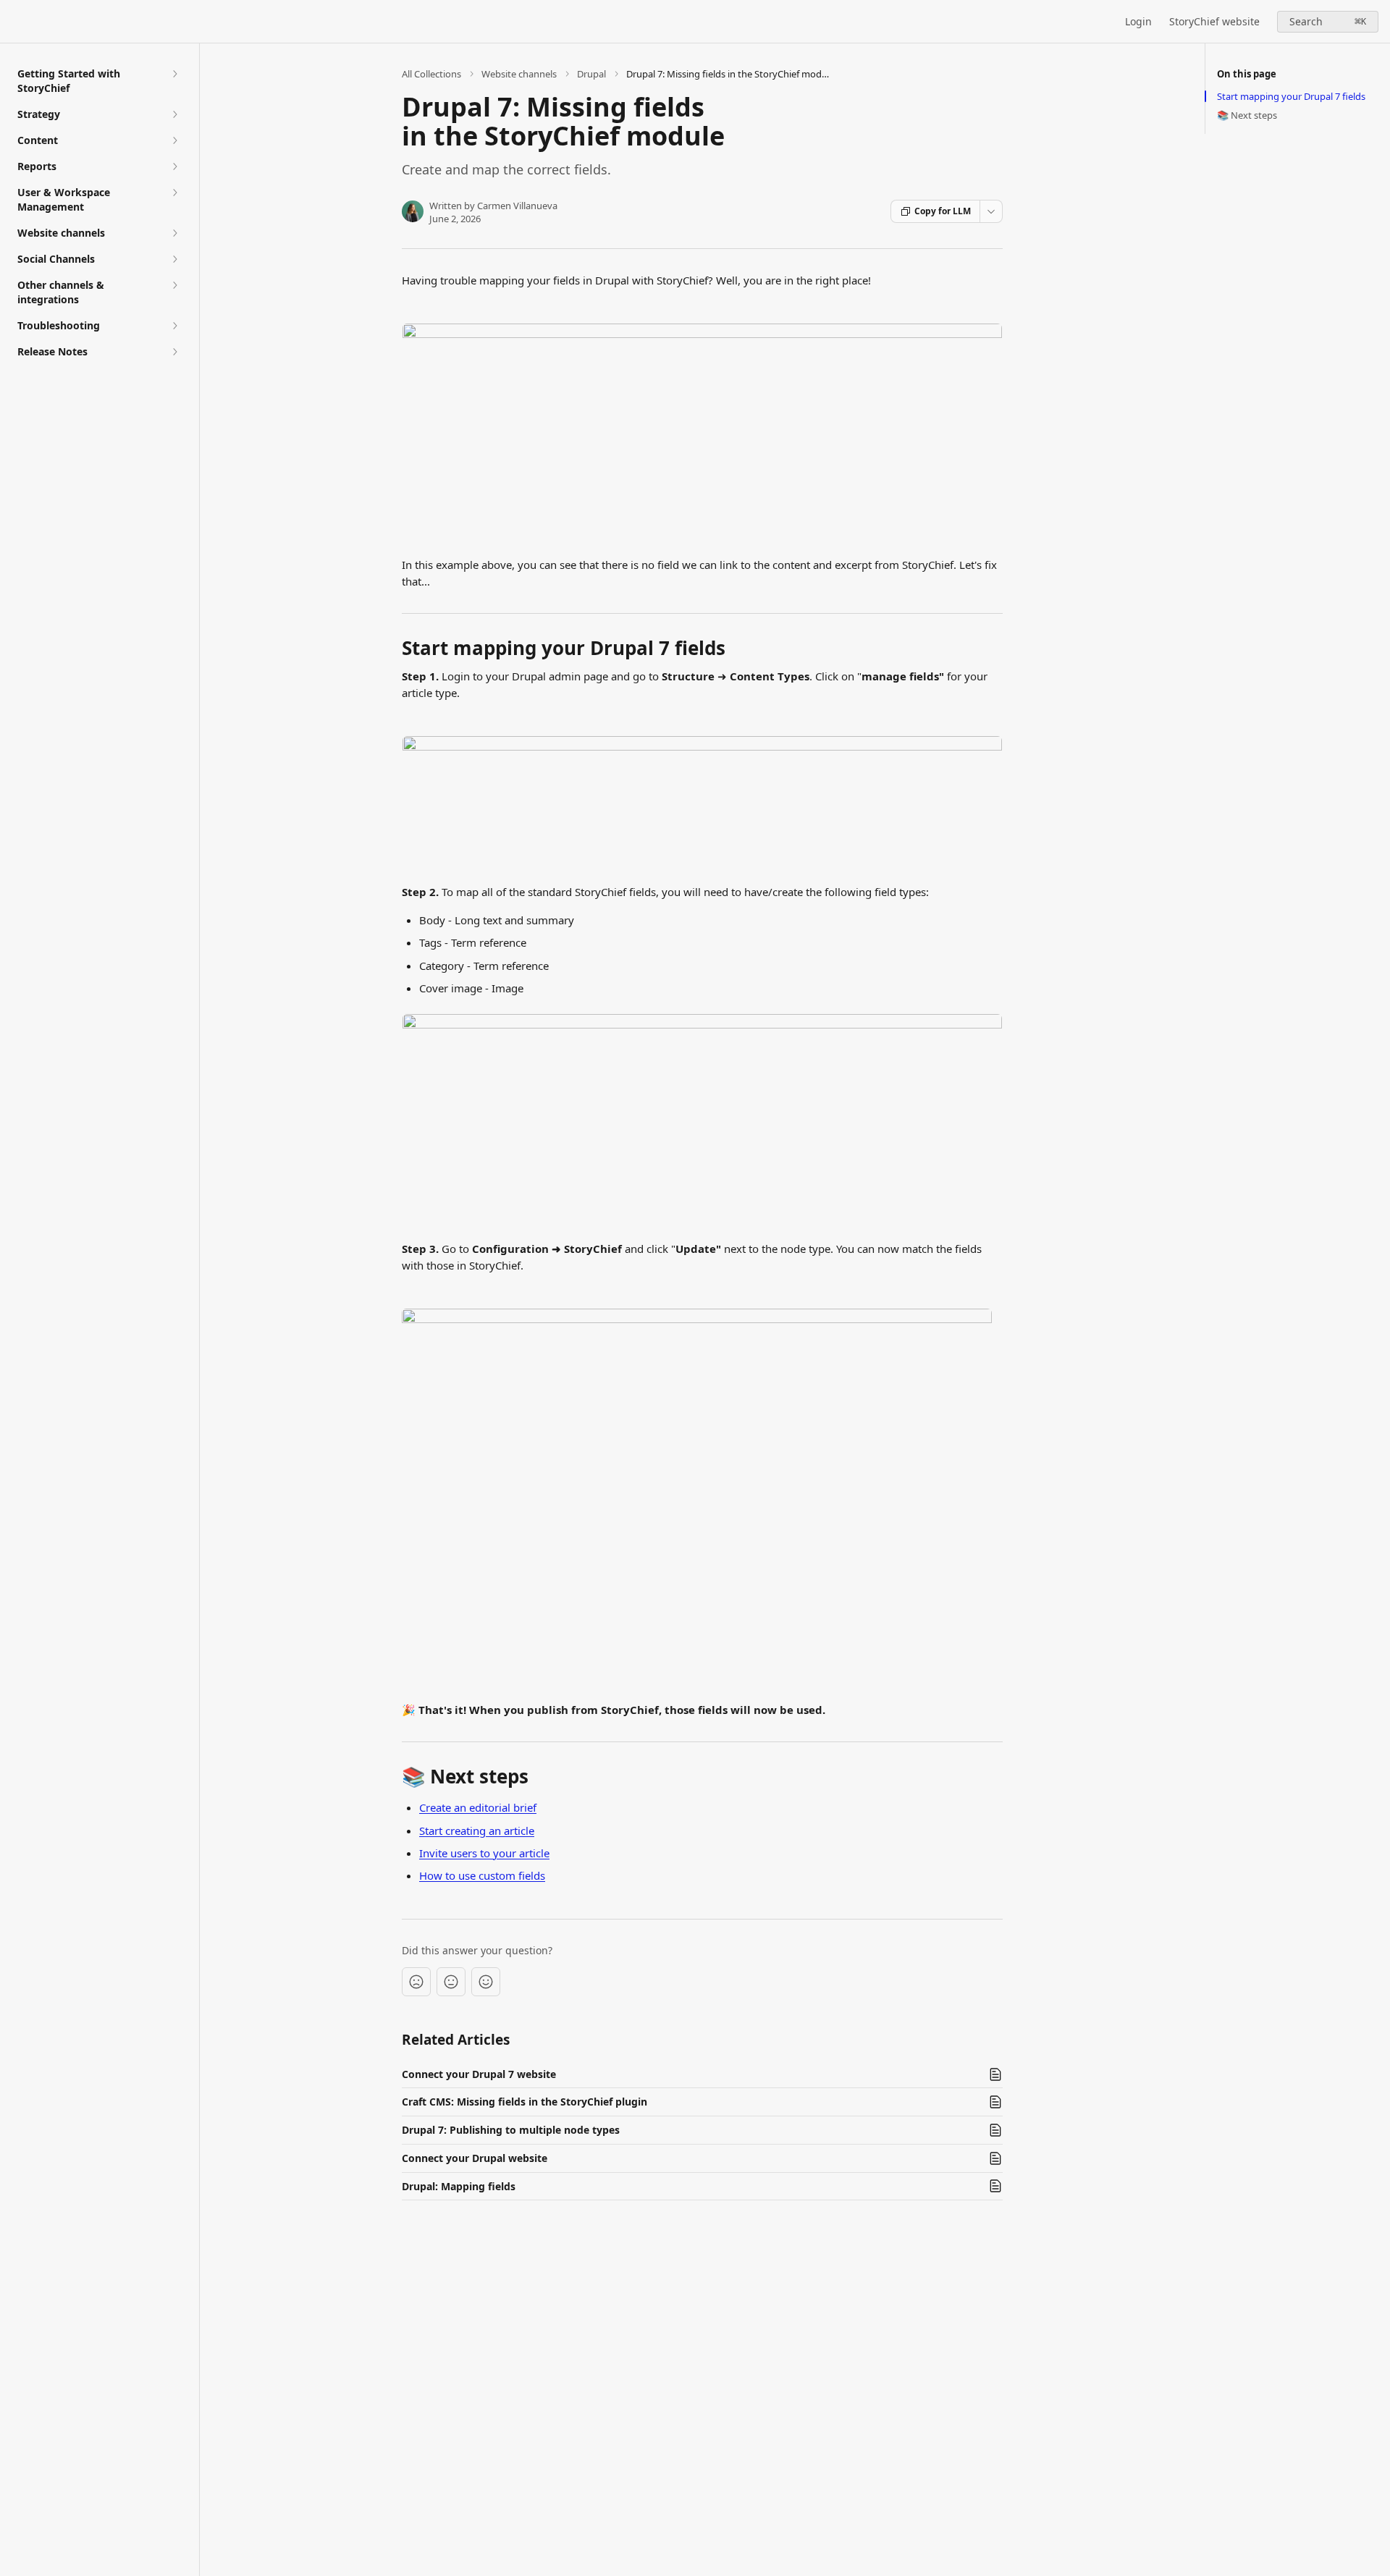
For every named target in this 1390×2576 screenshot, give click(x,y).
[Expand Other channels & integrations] (174, 285)
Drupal (591, 74)
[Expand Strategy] (174, 114)
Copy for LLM (943, 211)
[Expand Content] (174, 140)
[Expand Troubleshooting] (174, 326)
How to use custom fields (482, 1875)
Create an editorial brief (478, 1807)
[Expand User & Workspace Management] (174, 193)
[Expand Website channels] (174, 233)
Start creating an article (477, 1830)
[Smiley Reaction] (486, 1982)
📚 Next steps (1247, 115)
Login (1138, 21)
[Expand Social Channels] (174, 259)
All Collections (431, 74)
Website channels (519, 74)
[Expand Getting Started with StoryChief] (174, 74)
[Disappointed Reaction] (416, 1982)
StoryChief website (1214, 21)
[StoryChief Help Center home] (14, 22)
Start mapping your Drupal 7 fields (1291, 96)
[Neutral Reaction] (451, 1982)
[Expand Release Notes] (174, 352)
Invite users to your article (484, 1853)
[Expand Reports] (174, 166)
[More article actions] (991, 211)
